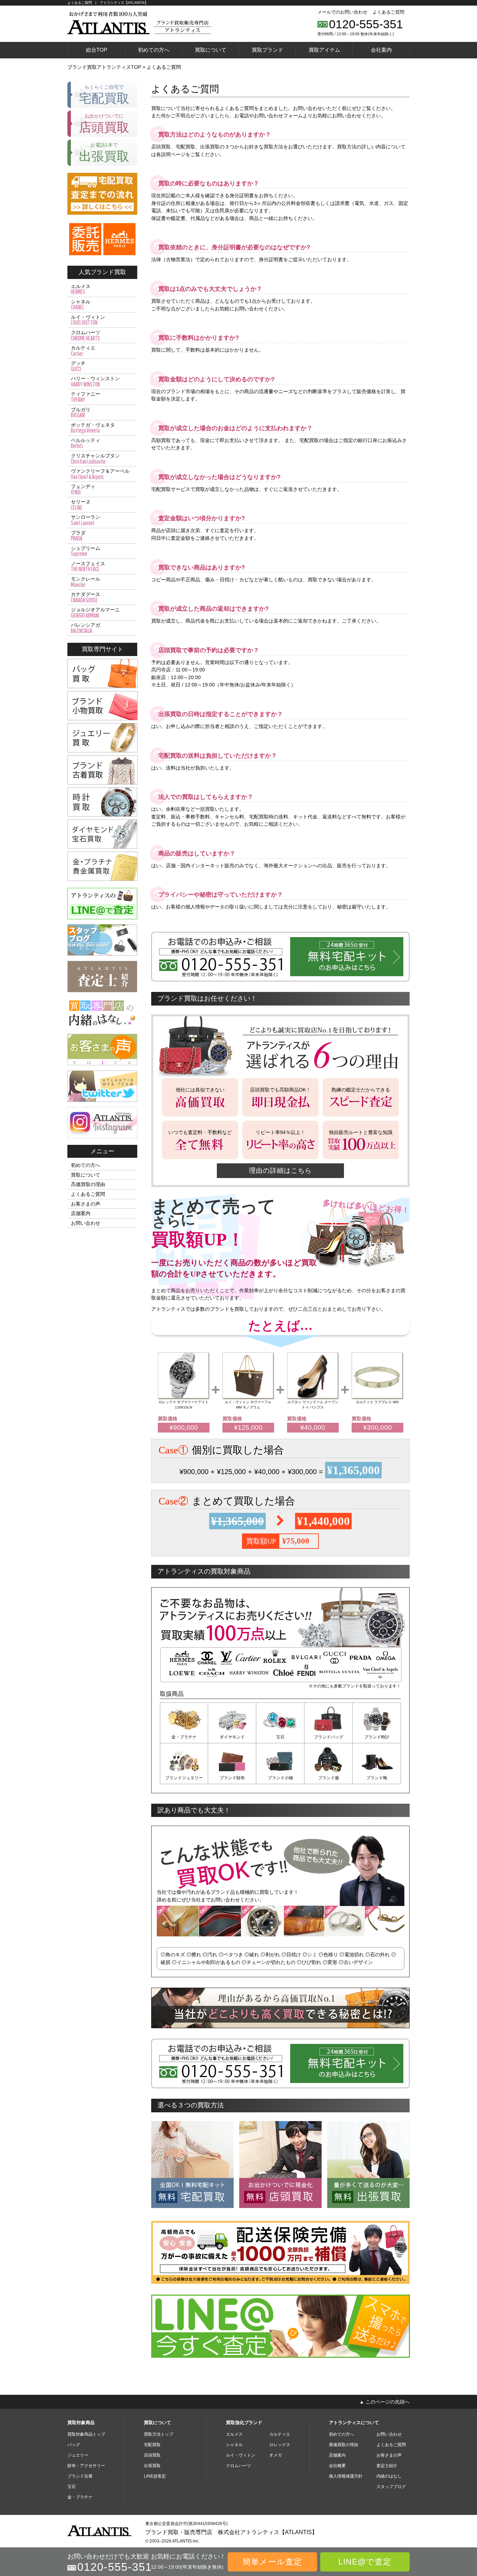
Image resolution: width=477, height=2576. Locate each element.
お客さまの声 (86, 1204)
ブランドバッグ (329, 1737)
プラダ (78, 536)
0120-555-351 (366, 24)
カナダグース (86, 597)
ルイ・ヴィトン (88, 320)
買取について (211, 50)
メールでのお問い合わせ (342, 12)
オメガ (276, 2455)
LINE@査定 (155, 2476)
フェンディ (83, 490)
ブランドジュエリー (184, 1778)
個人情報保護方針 (346, 2476)
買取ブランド (267, 50)
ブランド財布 (232, 1778)
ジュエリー (78, 2455)
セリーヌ (81, 505)
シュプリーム (86, 551)
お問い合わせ (86, 1223)
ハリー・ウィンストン (95, 382)
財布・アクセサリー (86, 2466)
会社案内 (381, 50)
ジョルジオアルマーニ (95, 613)
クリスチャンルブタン (95, 459)
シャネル (81, 305)
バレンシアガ (86, 628)
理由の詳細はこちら (280, 1171)
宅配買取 (152, 2445)
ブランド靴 (377, 1778)
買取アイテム (324, 50)
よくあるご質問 (388, 12)
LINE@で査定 (365, 2562)
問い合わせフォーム (281, 116)
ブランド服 (329, 1778)
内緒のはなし (389, 2476)
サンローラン (86, 520)
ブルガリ (81, 413)
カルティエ (83, 351)
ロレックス (280, 2445)
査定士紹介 (387, 2466)
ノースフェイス (88, 567)
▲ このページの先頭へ (384, 2402)
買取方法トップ (159, 2434)
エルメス (81, 289)
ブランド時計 (377, 1737)
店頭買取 (152, 2455)
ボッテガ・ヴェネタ (93, 428)
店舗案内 (81, 1213)
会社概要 (337, 2466)
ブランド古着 (80, 2476)
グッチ (78, 366)
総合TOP (97, 50)
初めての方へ (154, 50)
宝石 (280, 1737)
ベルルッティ (86, 443)
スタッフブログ (391, 2487)
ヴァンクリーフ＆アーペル (100, 474)
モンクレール (86, 582)
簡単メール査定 (272, 2562)
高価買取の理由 (88, 1184)
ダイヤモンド (232, 1737)
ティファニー (86, 397)
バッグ (74, 2445)
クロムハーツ (86, 336)
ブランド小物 (280, 1778)
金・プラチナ (184, 1737)
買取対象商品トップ (86, 2434)
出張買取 (152, 2466)
